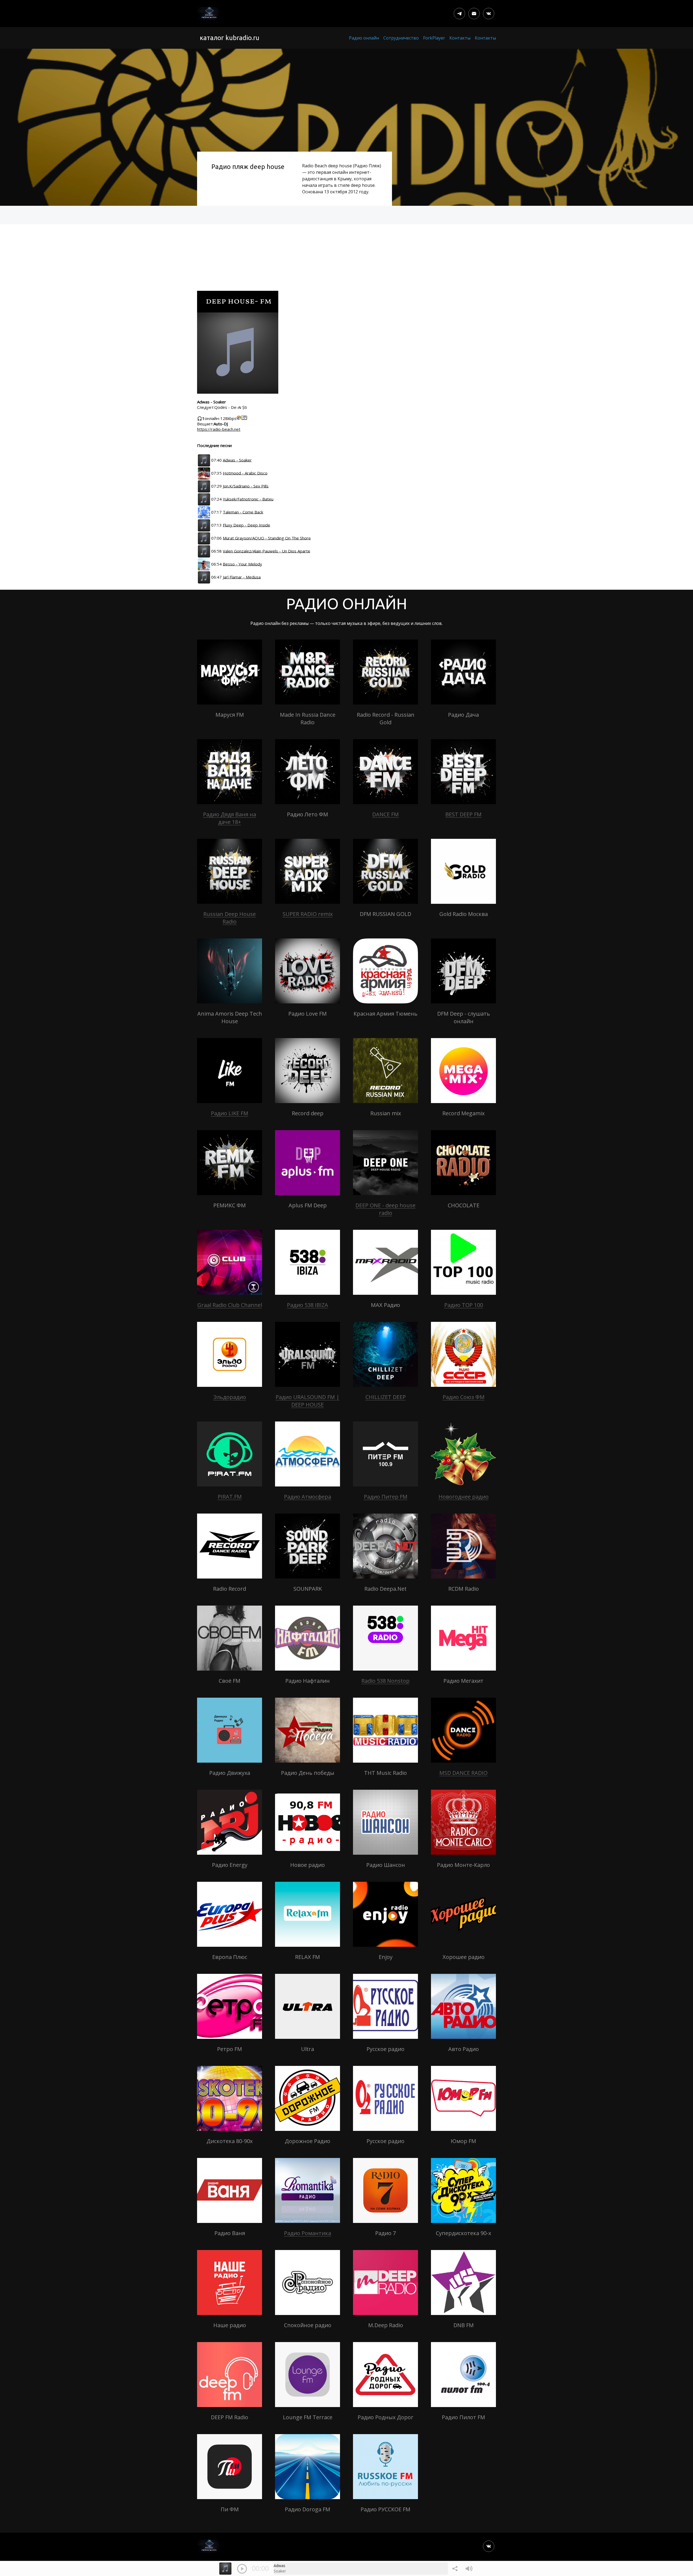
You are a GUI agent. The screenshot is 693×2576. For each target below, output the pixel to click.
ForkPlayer (434, 38)
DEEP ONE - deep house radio (385, 1209)
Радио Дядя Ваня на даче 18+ (230, 818)
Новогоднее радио (464, 1497)
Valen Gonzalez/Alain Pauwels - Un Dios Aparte (267, 551)
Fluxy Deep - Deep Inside (246, 525)
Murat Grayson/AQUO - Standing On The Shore (267, 538)
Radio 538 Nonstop (385, 1681)
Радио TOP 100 (464, 1305)
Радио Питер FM (386, 1497)
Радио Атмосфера (308, 1497)
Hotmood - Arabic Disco (245, 473)
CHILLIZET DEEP (386, 1397)
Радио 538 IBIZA (308, 1305)
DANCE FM (385, 814)
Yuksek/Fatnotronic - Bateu (248, 499)
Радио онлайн (364, 38)
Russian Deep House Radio (230, 918)
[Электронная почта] (474, 14)
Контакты (460, 38)
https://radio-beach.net (219, 429)
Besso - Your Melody (242, 564)
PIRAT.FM (230, 1497)
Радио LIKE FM (230, 1113)
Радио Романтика (308, 2233)
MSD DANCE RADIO (463, 1773)
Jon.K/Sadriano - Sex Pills (246, 486)
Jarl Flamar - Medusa (242, 577)
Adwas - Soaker (237, 460)
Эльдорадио (230, 1397)
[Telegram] (459, 14)
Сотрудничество (401, 38)
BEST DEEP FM (463, 814)
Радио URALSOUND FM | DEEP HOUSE (308, 1401)
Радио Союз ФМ (464, 1397)
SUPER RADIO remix (308, 914)
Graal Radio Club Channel (230, 1305)
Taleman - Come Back (243, 512)
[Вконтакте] (489, 14)
